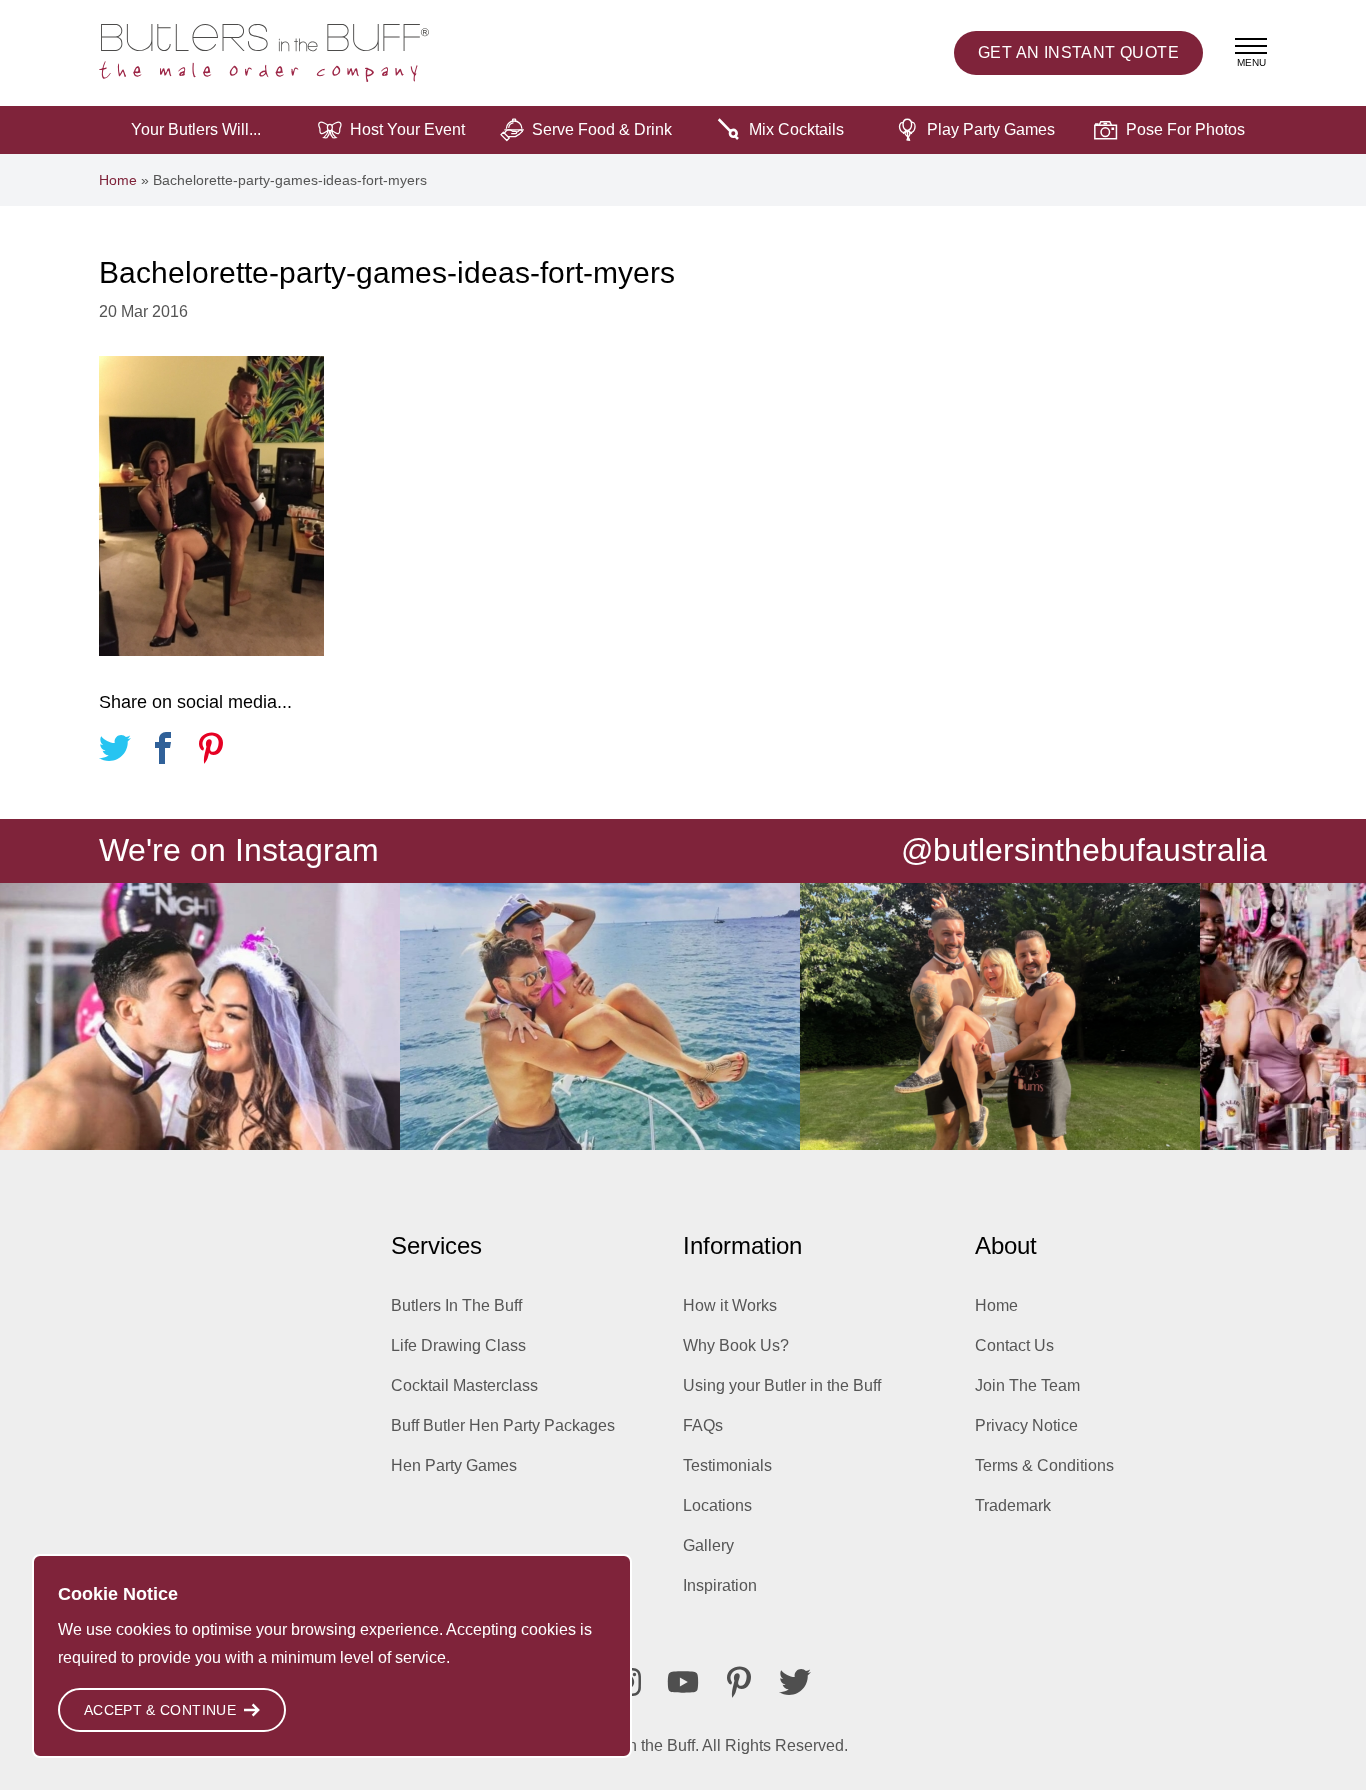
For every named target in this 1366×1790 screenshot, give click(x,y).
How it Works (730, 1305)
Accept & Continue (160, 1710)
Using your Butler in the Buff (782, 1385)
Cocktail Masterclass (464, 1385)
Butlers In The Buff (456, 1305)
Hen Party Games (454, 1465)
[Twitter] (795, 1682)
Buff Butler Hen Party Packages (503, 1425)
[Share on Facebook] (163, 751)
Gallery (708, 1545)
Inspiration (720, 1585)
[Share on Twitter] (115, 751)
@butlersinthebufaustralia (1084, 850)
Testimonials (727, 1465)
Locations (717, 1505)
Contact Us (1014, 1345)
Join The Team (1027, 1385)
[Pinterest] (739, 1682)
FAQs (703, 1425)
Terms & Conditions (1044, 1465)
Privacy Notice (1026, 1425)
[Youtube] (683, 1682)
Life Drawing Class (458, 1345)
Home (118, 180)
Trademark (1013, 1505)
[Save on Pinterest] (211, 751)
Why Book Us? (736, 1345)
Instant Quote (1078, 52)
